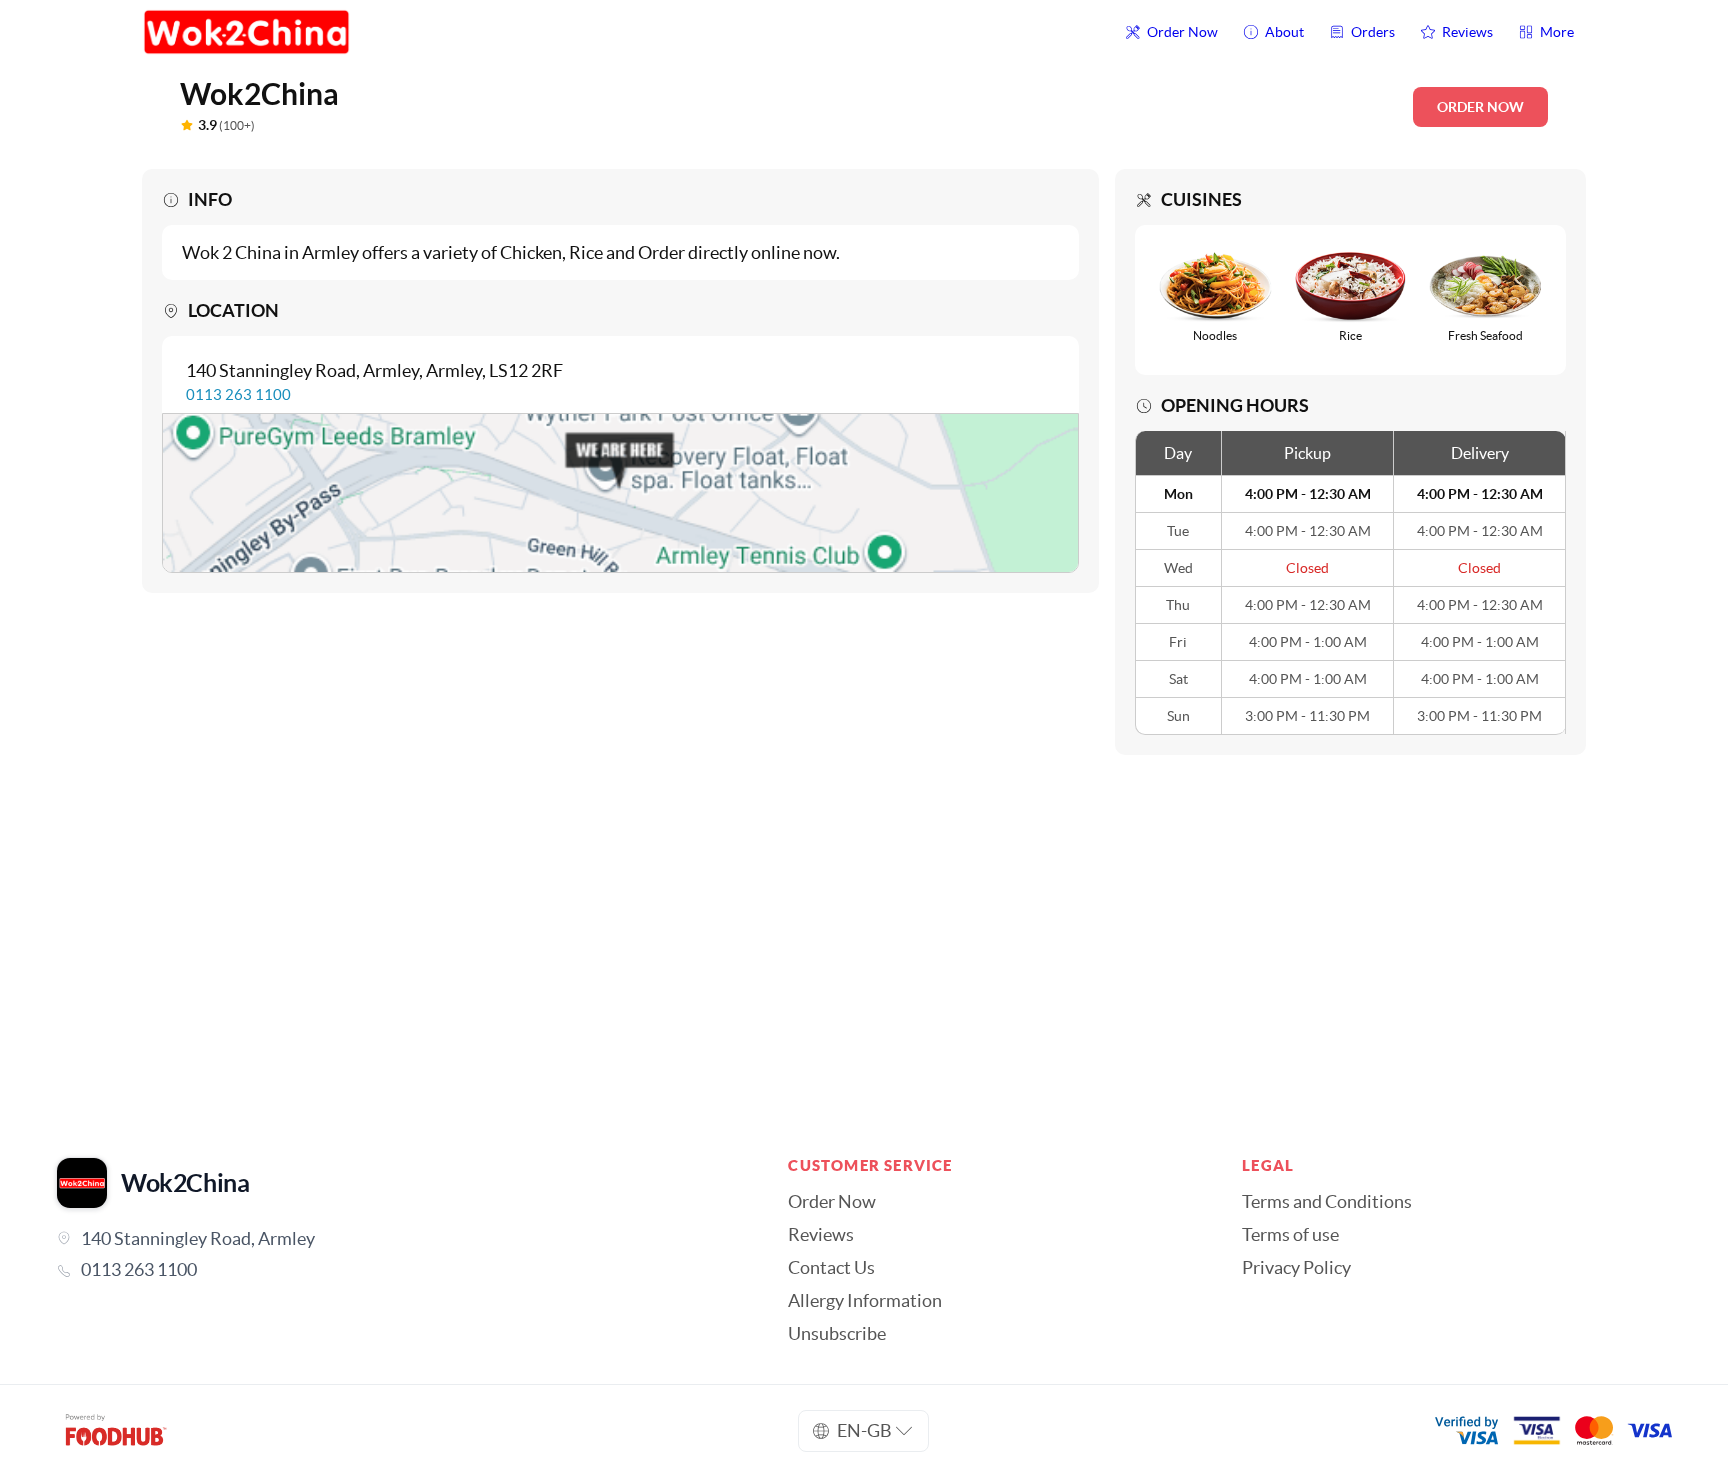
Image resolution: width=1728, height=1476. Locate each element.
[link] (394, 1270)
